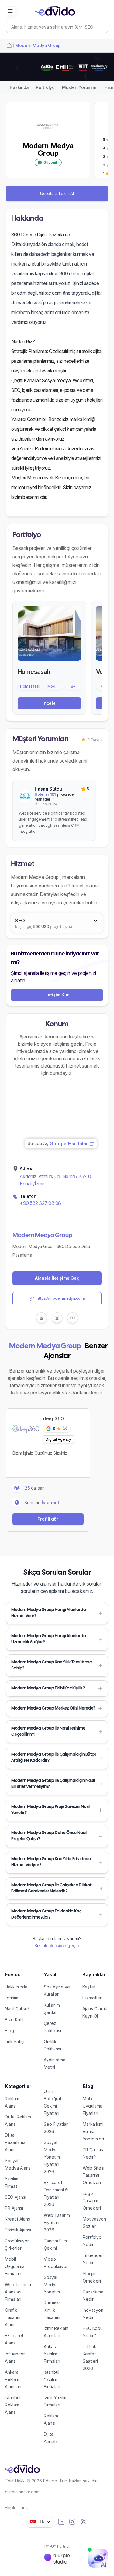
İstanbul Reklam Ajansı (13, 2405)
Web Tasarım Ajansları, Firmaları (18, 2292)
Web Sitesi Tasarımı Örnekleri (93, 2175)
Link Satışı (15, 2041)
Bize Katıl (14, 2020)
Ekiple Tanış (17, 2507)
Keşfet (89, 1987)
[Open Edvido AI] (98, 2558)
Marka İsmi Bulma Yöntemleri (93, 2131)
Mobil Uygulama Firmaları (15, 2266)
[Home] (9, 46)
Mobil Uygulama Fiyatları (93, 2106)
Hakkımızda (16, 1987)
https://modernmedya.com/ (61, 1298)
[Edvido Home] (22, 2469)
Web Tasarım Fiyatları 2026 (57, 2223)
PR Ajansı (14, 2208)
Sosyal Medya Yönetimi (52, 2284)
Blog (9, 2031)
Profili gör (48, 1519)
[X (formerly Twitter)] (83, 2522)
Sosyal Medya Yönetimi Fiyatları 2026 (52, 2157)
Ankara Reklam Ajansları (13, 2379)
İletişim (12, 1998)
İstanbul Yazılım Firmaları (52, 2379)
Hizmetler (92, 1998)
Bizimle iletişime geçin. (57, 1945)
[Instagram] (72, 2522)
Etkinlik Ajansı (18, 2230)
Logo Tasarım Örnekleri (92, 2201)
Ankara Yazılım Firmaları (52, 2354)
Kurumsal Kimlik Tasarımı (53, 2310)
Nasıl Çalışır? (17, 2009)
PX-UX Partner (57, 2546)
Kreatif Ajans (17, 2219)
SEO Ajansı (16, 2197)
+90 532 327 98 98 (40, 1203)
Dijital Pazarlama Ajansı (15, 2142)
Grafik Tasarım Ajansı (13, 2317)
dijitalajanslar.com (22, 2492)
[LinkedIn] (61, 2522)
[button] (57, 1613)
